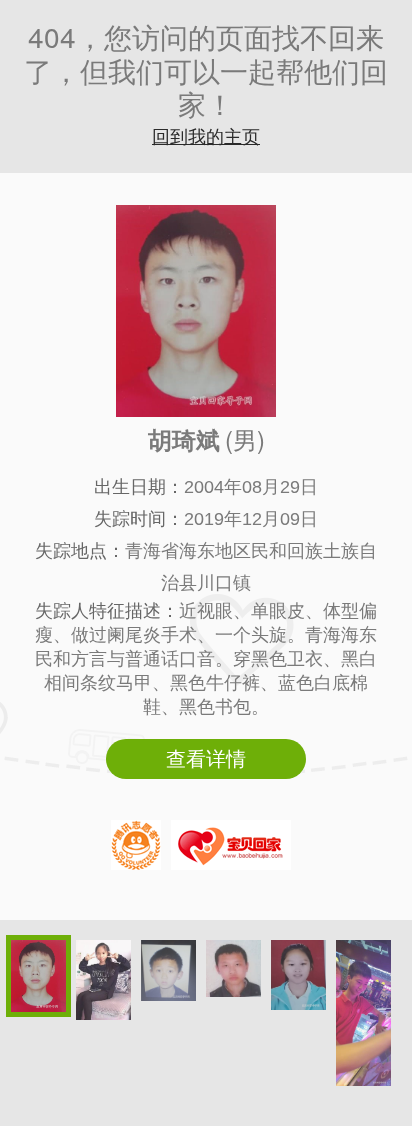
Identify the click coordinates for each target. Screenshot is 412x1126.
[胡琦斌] (38, 976)
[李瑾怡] (103, 980)
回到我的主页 (206, 137)
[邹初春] (168, 970)
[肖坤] (233, 968)
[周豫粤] (363, 1013)
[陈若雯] (298, 975)
